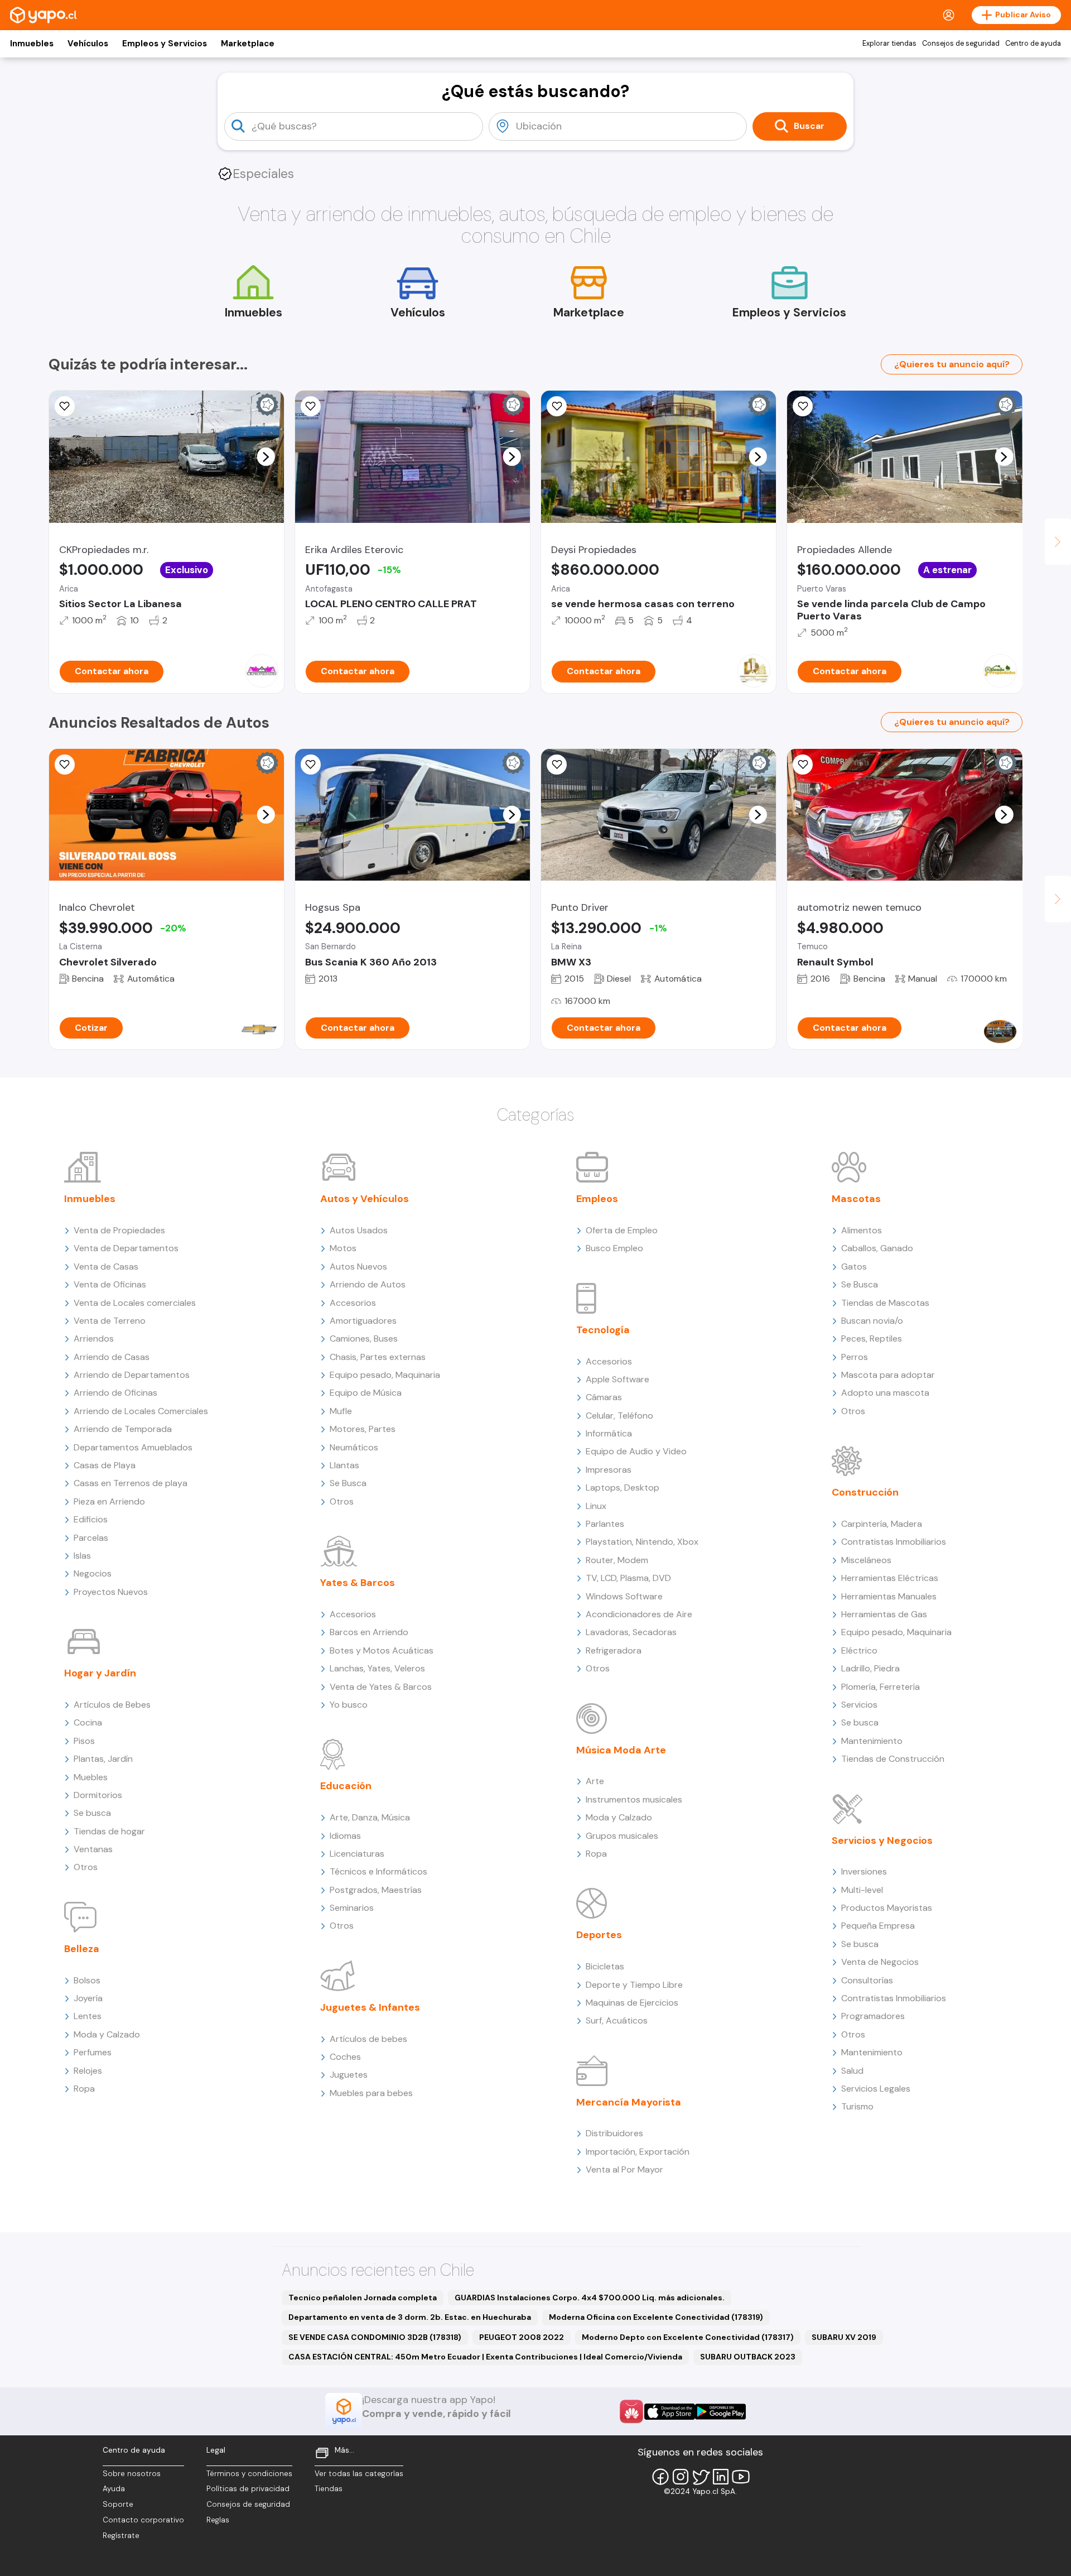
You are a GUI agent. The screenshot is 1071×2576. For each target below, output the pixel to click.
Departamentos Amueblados (133, 1447)
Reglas (218, 2520)
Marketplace (248, 44)
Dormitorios (98, 1795)
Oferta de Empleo (622, 1230)
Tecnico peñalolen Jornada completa (363, 2298)
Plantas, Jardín (103, 1759)
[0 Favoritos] (65, 406)
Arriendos (94, 1339)
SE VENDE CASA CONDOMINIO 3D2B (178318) (375, 2337)
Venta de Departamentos (126, 1248)
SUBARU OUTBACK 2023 (748, 2357)
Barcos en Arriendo (369, 1632)
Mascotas (856, 1199)
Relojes (88, 2071)
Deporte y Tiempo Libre (634, 1985)
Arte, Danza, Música (370, 1817)
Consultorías (867, 1980)
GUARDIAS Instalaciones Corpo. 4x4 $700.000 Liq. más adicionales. (590, 2298)
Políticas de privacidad (248, 2489)
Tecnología (603, 1330)
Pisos (84, 1741)
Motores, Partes (363, 1429)
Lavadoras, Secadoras (631, 1632)
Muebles (91, 1777)
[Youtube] (741, 2477)
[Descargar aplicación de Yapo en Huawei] (631, 2411)
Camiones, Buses (364, 1339)
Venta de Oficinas (110, 1284)
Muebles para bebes (371, 2093)
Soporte (118, 2504)
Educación (346, 1786)
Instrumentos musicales (634, 1799)
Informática (609, 1433)
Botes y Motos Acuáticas (382, 1650)
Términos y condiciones (249, 2474)
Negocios (93, 1573)
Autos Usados (359, 1230)
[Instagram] (681, 2477)
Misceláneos (866, 1560)
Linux (596, 1506)
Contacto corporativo (143, 2520)
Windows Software (624, 1596)
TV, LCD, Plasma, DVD (628, 1578)
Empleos (597, 1199)
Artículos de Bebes (112, 1705)
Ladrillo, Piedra (870, 1668)
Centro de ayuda (1033, 44)
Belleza (82, 1949)
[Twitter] (701, 2477)
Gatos (854, 1267)
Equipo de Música (366, 1393)
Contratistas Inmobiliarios (894, 1542)
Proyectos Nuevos (111, 1592)
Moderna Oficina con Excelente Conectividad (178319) (656, 2317)
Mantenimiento (872, 1741)
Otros (86, 1867)
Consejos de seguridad (961, 44)
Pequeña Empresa (878, 1926)
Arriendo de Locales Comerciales (141, 1411)
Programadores (873, 2016)
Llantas (344, 1465)
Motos (343, 1248)
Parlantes (605, 1524)
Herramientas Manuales (889, 1596)
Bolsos (87, 1980)
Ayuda (114, 2489)
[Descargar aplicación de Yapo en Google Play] (720, 2412)
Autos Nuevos (358, 1267)
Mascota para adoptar (888, 1375)
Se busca (92, 1813)
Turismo (857, 2106)
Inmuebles (32, 44)
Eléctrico (859, 1650)
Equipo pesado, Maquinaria (385, 1375)
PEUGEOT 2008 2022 (522, 2337)
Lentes (88, 2016)
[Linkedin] (721, 2477)
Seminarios (352, 1908)
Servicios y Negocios (882, 1840)
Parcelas (91, 1538)
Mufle (341, 1411)
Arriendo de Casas (112, 1357)
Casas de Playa (105, 1465)
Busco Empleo (614, 1248)
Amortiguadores (363, 1321)
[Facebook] (660, 2477)
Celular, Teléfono (619, 1416)
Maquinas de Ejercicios (632, 2003)
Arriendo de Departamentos (132, 1375)
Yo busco (349, 1705)
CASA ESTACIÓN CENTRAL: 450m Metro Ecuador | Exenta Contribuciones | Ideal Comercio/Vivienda (485, 2357)
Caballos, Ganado (877, 1248)
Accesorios (353, 1303)
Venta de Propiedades (119, 1230)
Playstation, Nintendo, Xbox (642, 1542)
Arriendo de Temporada (123, 1429)
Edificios (91, 1519)
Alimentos (862, 1230)
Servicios (859, 1705)
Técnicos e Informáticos (378, 1871)
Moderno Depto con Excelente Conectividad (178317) (688, 2337)
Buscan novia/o (872, 1321)
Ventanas (93, 1849)
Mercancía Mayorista (629, 2102)
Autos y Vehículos (365, 1199)
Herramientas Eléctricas (890, 1578)
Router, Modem (617, 1560)
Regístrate (121, 2536)
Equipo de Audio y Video (636, 1451)
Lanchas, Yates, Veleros (377, 1668)
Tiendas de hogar (109, 1831)
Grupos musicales (622, 1836)
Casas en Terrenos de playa (131, 1483)
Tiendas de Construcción (893, 1759)
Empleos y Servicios (165, 44)
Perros (855, 1357)
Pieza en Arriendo (109, 1501)
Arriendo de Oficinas (115, 1393)
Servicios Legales (876, 2089)
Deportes (599, 1935)
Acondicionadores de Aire (639, 1614)
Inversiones (864, 1871)
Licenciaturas (357, 1854)
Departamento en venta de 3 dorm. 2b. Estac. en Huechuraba (410, 2317)
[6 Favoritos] (803, 406)
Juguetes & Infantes (370, 2007)
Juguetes (349, 2075)
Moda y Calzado (107, 2034)
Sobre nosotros (132, 2474)
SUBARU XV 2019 (844, 2337)
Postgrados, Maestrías (376, 1890)
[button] (266, 456)
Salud (852, 2071)
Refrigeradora (614, 1650)
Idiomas (345, 1836)
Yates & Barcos (358, 1583)
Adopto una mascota (885, 1393)
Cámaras (604, 1397)
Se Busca (348, 1483)
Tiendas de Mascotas (885, 1303)
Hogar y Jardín (100, 1673)
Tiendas (329, 2489)
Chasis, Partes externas (378, 1357)
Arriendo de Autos (368, 1284)
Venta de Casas (106, 1267)
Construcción (865, 1492)
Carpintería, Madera (882, 1524)
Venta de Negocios (880, 1962)
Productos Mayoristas (887, 1908)
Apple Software (617, 1379)
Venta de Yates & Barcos (381, 1687)
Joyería (88, 1998)
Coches (345, 2057)
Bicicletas (605, 1966)
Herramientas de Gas (884, 1614)
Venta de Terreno (110, 1321)
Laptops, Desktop (623, 1488)
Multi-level (862, 1890)
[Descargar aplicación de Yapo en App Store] (670, 2412)
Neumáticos (354, 1447)
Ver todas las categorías (359, 2474)
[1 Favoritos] (311, 406)
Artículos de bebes (368, 2039)
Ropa (84, 2089)
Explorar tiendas (889, 44)
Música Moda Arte (621, 1750)
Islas (82, 1556)
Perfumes (93, 2052)
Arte (595, 1781)
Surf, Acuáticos (617, 2020)
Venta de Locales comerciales (135, 1303)
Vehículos (88, 44)
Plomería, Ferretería (881, 1687)
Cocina (88, 1722)
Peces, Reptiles (872, 1339)
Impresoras (609, 1470)
